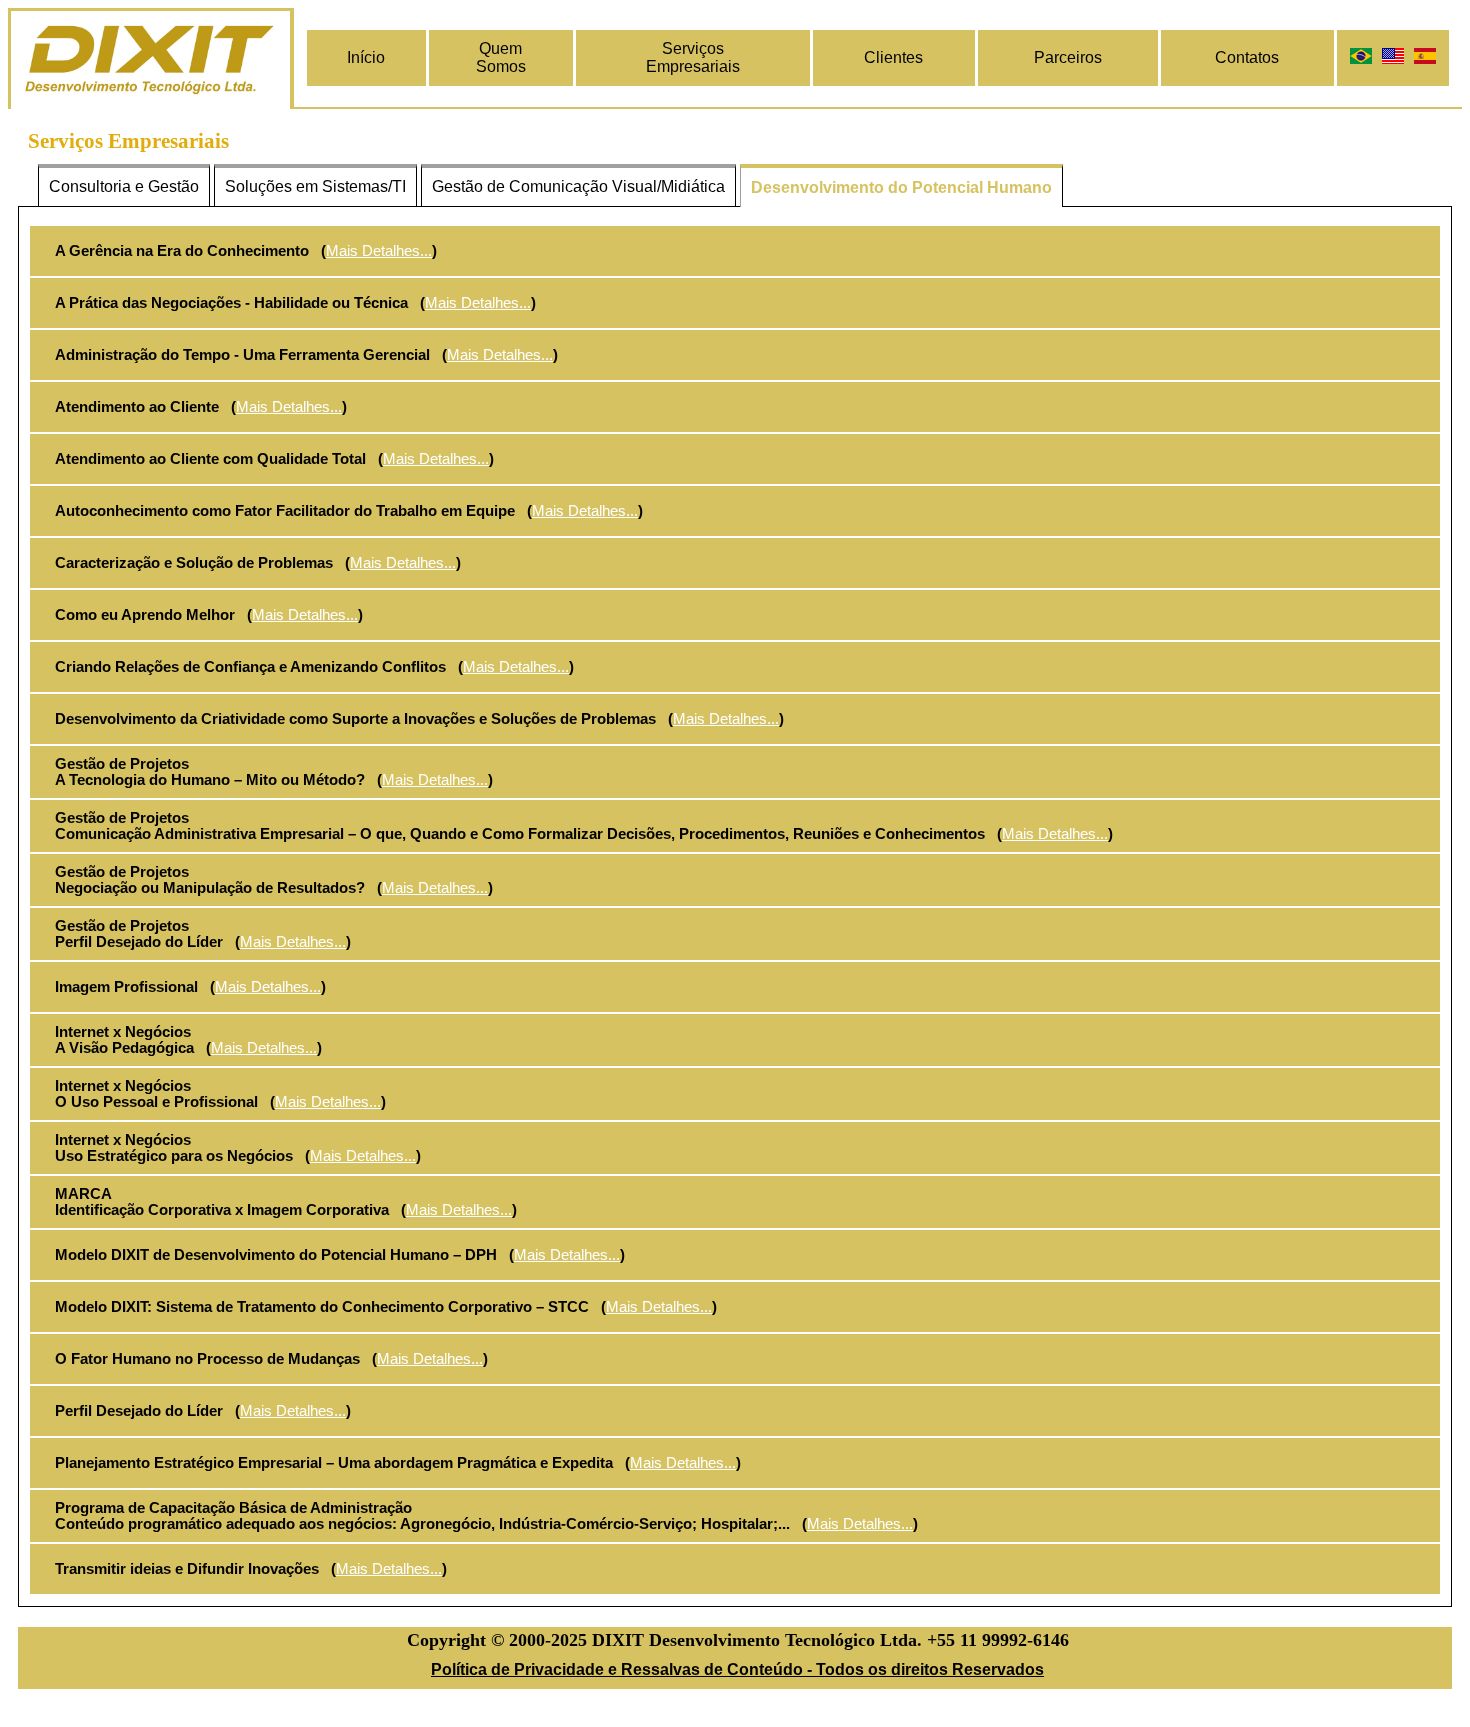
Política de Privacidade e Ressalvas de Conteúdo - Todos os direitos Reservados (737, 1669)
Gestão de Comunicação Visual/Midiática (578, 186)
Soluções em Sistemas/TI (315, 186)
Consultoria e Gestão (124, 186)
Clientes (893, 57)
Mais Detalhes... (379, 251)
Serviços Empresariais (693, 57)
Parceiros (1068, 57)
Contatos (1247, 57)
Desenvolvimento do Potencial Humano (901, 187)
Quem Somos (501, 57)
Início (366, 57)
